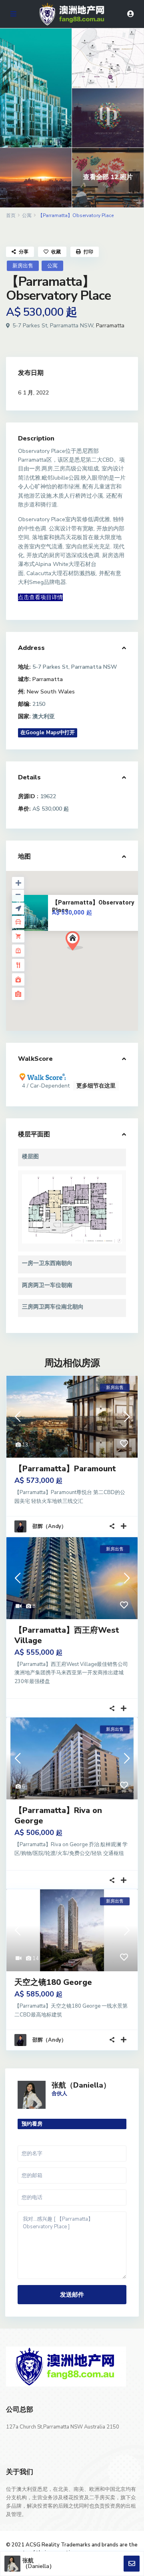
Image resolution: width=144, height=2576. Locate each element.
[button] (89, 955)
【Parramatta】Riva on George (58, 1816)
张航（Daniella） (81, 2085)
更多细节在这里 (96, 1086)
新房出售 (23, 266)
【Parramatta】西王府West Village (67, 1635)
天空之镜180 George (53, 1982)
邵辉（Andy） (49, 1526)
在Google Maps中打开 (48, 733)
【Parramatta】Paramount (65, 1469)
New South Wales (51, 692)
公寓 (27, 215)
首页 (11, 215)
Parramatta (110, 326)
